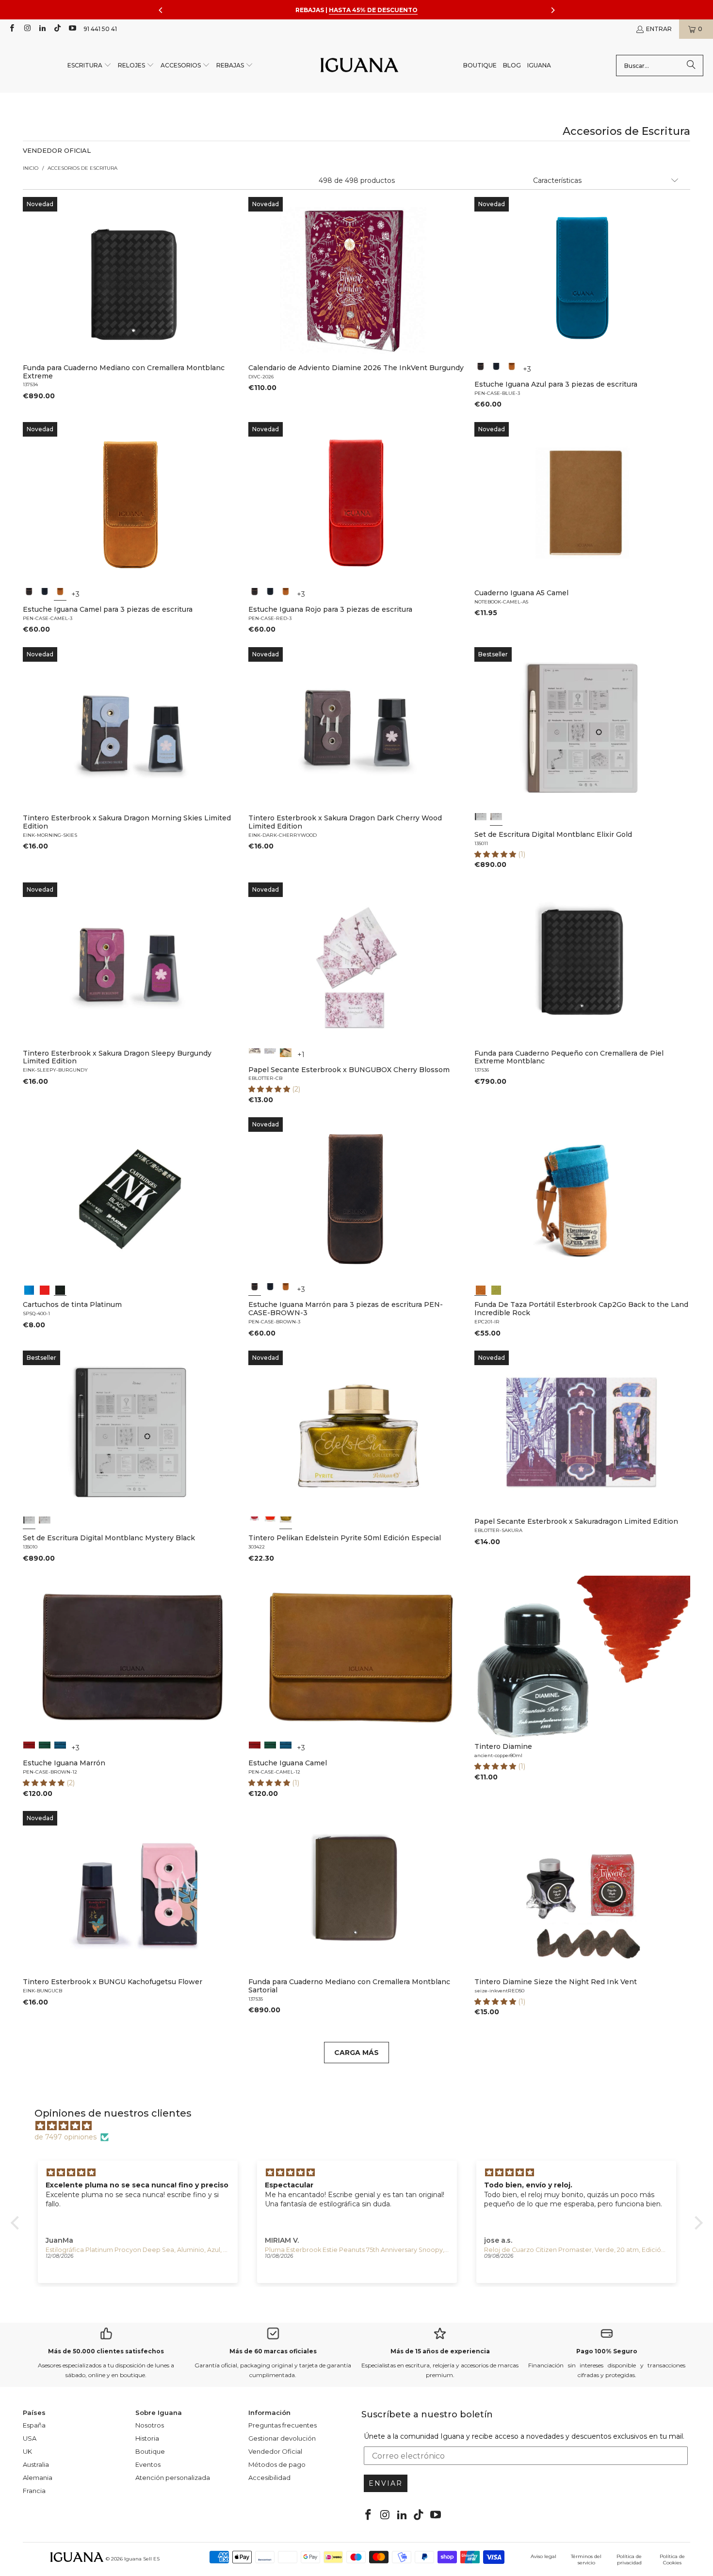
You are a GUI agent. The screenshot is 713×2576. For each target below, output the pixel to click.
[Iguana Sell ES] (359, 66)
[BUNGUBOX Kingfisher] (286, 1054)
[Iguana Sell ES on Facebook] (11, 29)
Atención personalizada (173, 2478)
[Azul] (29, 1289)
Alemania (38, 2478)
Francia (34, 2491)
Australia (36, 2464)
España (34, 2425)
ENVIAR (386, 2483)
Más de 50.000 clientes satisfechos (106, 2351)
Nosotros (150, 2425)
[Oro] (286, 1522)
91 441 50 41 (100, 29)
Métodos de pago (277, 2464)
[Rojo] (45, 1289)
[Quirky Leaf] (496, 1289)
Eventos (148, 2464)
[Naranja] (270, 1522)
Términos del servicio (586, 2560)
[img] (362, 2126)
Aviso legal (543, 2556)
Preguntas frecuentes (283, 2425)
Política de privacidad (629, 2560)
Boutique (150, 2451)
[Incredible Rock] (481, 1289)
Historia (147, 2438)
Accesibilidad (269, 2478)
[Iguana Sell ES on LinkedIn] (42, 29)
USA (30, 2438)
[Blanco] (255, 1054)
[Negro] (496, 369)
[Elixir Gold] (496, 819)
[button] (89, 66)
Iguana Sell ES (142, 2559)
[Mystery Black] (481, 819)
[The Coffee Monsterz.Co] (270, 1054)
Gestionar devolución (282, 2438)
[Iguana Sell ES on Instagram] (26, 29)
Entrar (659, 29)
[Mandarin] (255, 1522)
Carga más (356, 2053)
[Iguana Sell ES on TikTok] (57, 29)
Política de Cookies (672, 2560)
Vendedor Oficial (275, 2451)
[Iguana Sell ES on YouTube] (72, 29)
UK (27, 2451)
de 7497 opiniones (65, 2137)
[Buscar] (691, 65)
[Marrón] (481, 369)
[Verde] (45, 1747)
